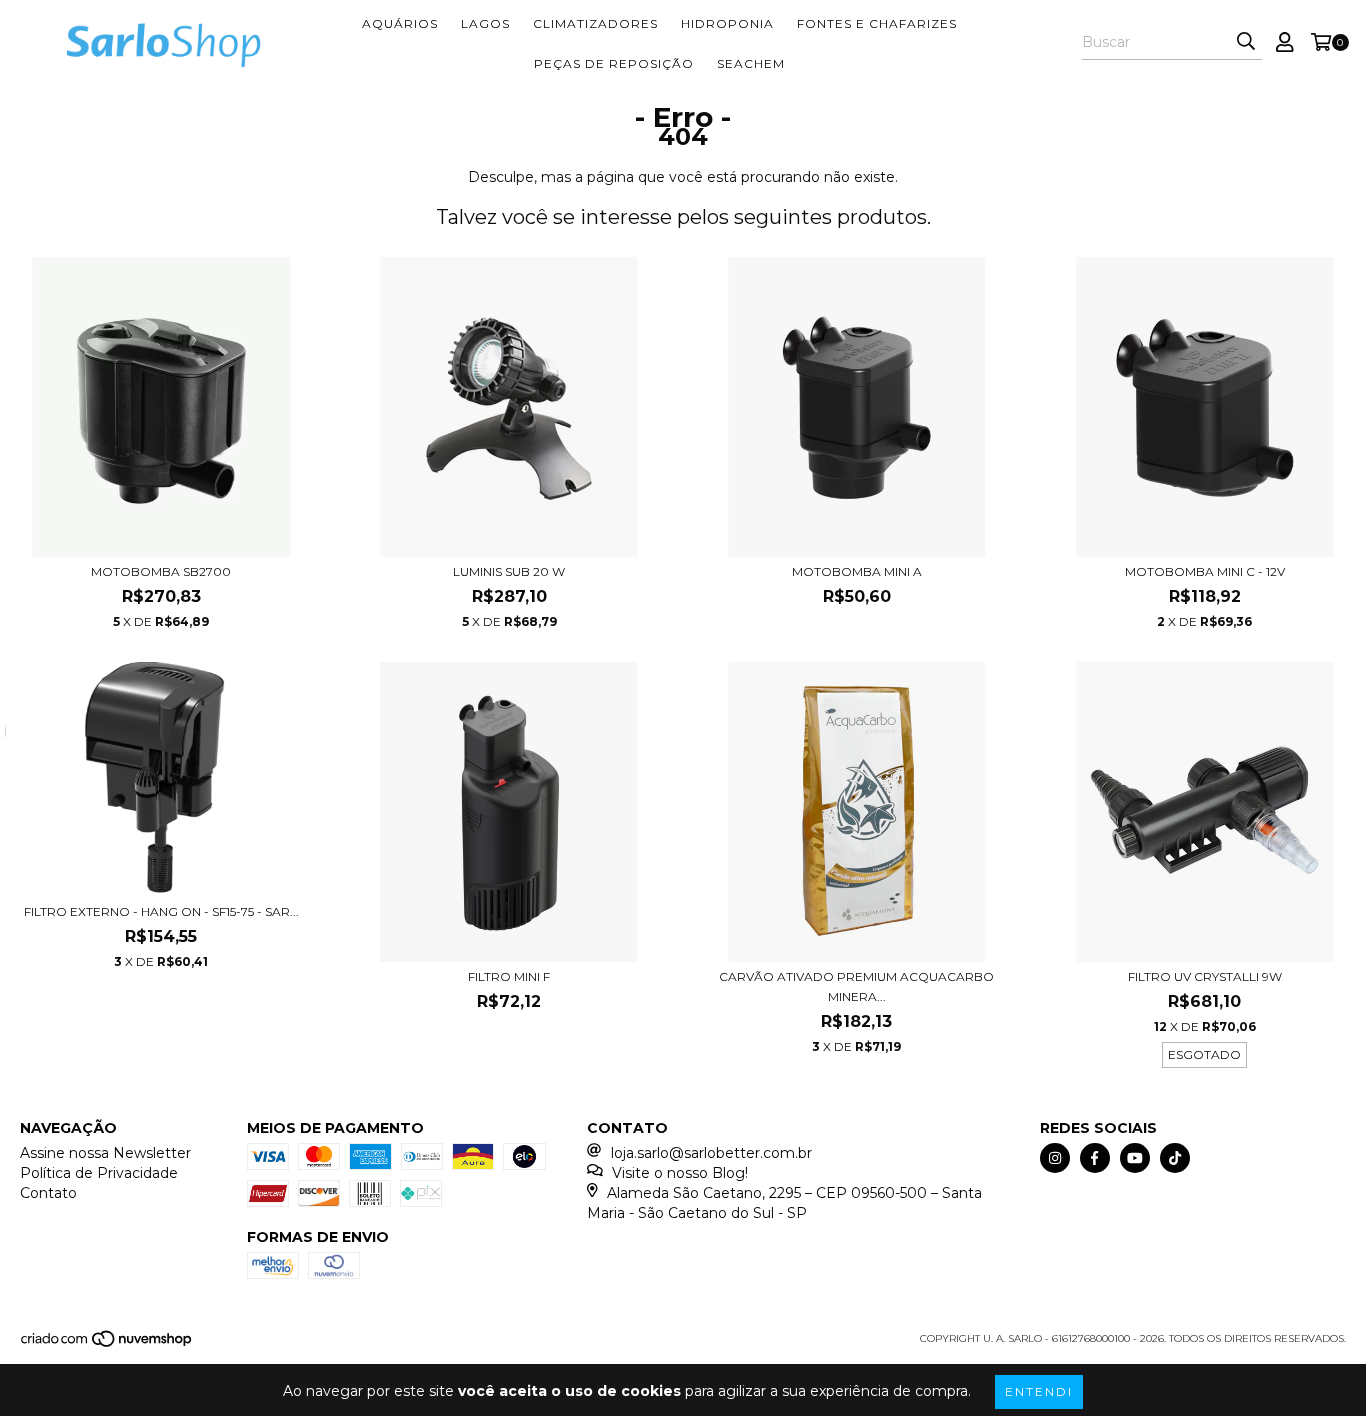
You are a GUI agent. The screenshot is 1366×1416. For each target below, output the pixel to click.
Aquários (400, 23)
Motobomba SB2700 (161, 571)
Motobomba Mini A (857, 571)
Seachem (751, 63)
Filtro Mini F (509, 976)
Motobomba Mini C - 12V (1205, 571)
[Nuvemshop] (107, 1345)
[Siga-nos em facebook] (1095, 1158)
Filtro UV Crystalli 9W (1205, 976)
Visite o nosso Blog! (680, 1173)
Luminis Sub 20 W (509, 571)
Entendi (1039, 1391)
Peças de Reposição (614, 63)
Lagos (485, 23)
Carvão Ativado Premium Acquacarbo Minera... (856, 986)
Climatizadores (595, 23)
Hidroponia (727, 23)
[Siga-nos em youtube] (1135, 1158)
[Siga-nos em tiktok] (1175, 1158)
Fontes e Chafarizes (877, 23)
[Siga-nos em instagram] (1055, 1158)
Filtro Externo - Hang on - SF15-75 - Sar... (161, 911)
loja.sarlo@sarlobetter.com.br (711, 1153)
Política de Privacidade (99, 1173)
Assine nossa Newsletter (105, 1153)
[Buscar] (1246, 42)
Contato (48, 1193)
